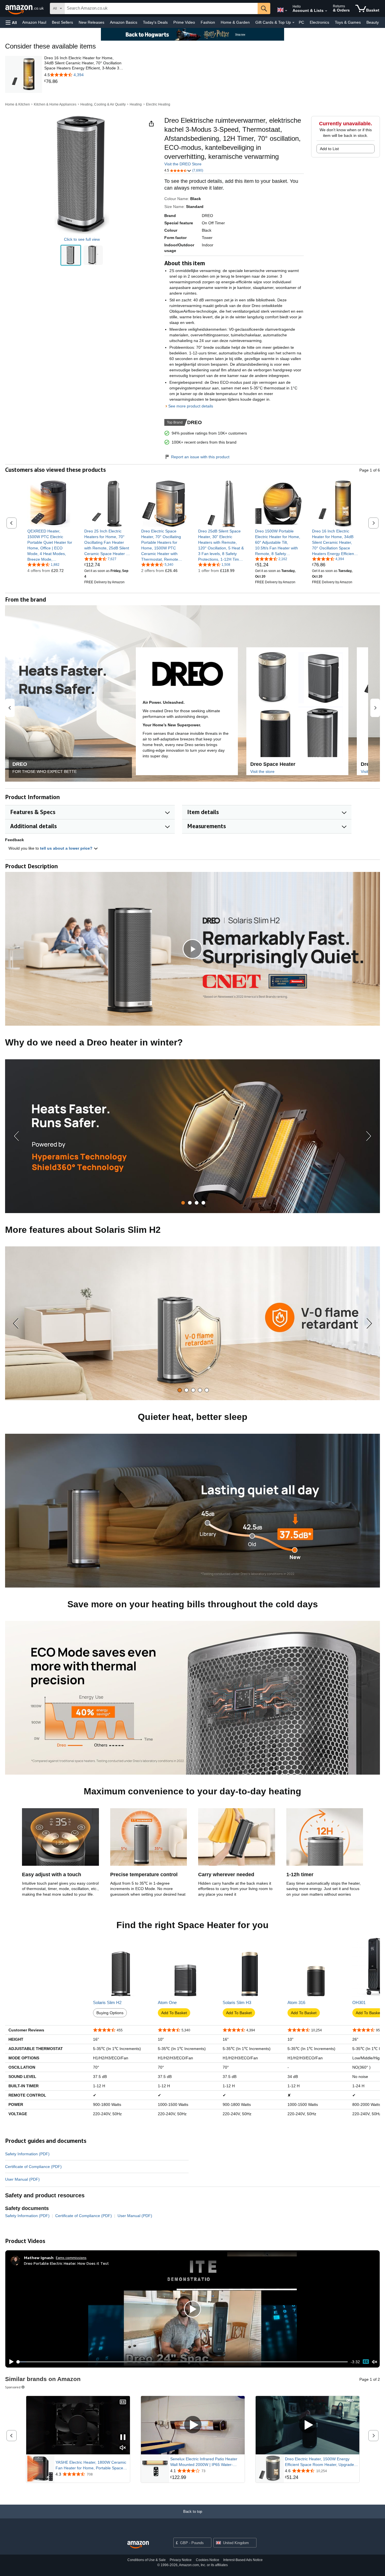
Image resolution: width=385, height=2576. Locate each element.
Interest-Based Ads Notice (243, 2560)
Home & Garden (235, 22)
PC (301, 22)
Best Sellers (62, 22)
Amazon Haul (34, 22)
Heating (136, 104)
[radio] (71, 255)
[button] (11, 22)
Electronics (319, 22)
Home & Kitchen (17, 104)
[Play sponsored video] (193, 2425)
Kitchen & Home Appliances (55, 104)
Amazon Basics (124, 22)
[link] (84, 82)
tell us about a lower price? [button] (67, 848)
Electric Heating (158, 104)
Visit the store (262, 771)
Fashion (208, 22)
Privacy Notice (181, 2560)
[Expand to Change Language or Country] (286, 11)
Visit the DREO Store (183, 164)
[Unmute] (375, 2362)
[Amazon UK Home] (138, 2545)
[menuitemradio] (366, 2362)
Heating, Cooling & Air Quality (103, 104)
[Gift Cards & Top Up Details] (293, 23)
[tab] (183, 1203)
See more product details (191, 406)
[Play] (10, 2362)
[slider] (182, 2362)
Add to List (329, 149)
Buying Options (110, 2013)
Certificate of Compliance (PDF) (33, 2167)
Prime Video (184, 22)
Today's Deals (155, 22)
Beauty (373, 22)
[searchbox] (161, 8)
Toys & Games (348, 22)
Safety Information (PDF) (27, 2154)
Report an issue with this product (200, 457)
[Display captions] (123, 2402)
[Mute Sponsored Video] (123, 2448)
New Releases (91, 22)
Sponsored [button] (13, 2387)
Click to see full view (82, 239)
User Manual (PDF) (22, 2179)
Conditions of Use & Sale (147, 2560)
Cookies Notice (208, 2560)
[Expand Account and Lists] (326, 11)
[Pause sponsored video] (123, 2438)
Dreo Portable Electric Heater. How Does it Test (66, 2263)
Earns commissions (71, 2258)
